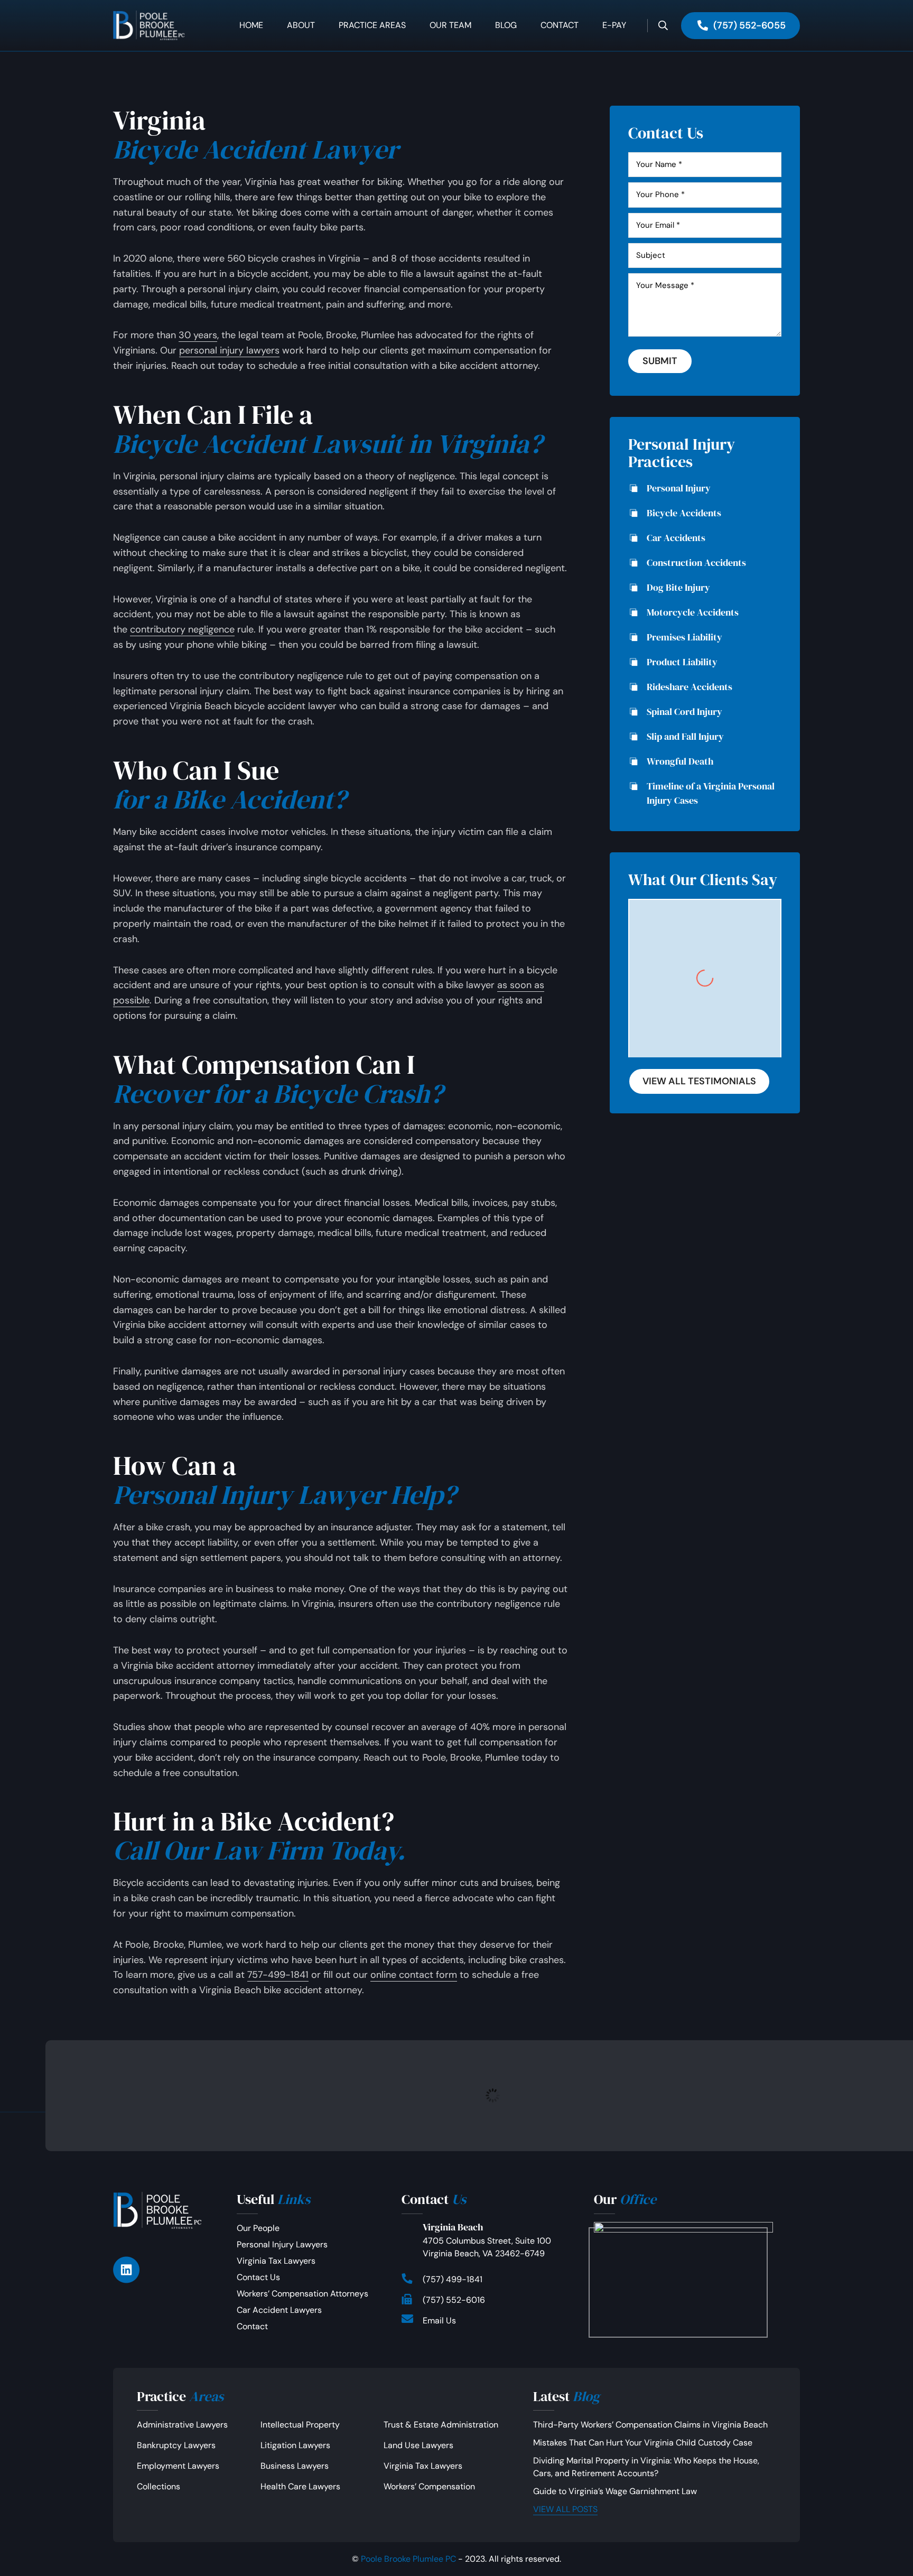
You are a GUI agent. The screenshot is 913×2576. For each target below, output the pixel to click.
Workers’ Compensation (429, 2486)
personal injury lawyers (229, 350)
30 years (198, 335)
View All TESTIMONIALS (699, 1081)
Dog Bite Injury (678, 587)
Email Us (439, 2321)
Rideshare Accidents (690, 687)
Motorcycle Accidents (693, 612)
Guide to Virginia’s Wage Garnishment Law (615, 2491)
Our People (258, 2228)
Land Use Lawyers (418, 2445)
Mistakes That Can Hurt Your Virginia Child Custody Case (643, 2443)
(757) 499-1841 (453, 2279)
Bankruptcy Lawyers (176, 2445)
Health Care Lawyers (300, 2486)
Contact (252, 2326)
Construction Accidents (696, 562)
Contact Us (258, 2277)
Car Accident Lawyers (279, 2310)
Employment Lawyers (178, 2466)
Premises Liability (684, 637)
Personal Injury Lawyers (282, 2244)
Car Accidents (676, 538)
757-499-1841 (278, 1975)
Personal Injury (679, 488)
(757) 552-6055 (749, 25)
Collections (159, 2486)
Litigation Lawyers (295, 2445)
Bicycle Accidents (684, 513)
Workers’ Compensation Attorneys (302, 2294)
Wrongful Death (680, 761)
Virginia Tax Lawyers (276, 2261)
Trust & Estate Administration (441, 2425)
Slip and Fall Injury (685, 736)
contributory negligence (182, 629)
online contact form (414, 1975)
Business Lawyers (295, 2466)
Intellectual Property (300, 2425)
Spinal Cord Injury (684, 712)
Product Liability (682, 662)
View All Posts (565, 2509)
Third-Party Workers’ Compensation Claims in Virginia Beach (650, 2425)
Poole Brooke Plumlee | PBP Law (158, 25)
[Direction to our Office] (683, 2277)
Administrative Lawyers (182, 2425)
